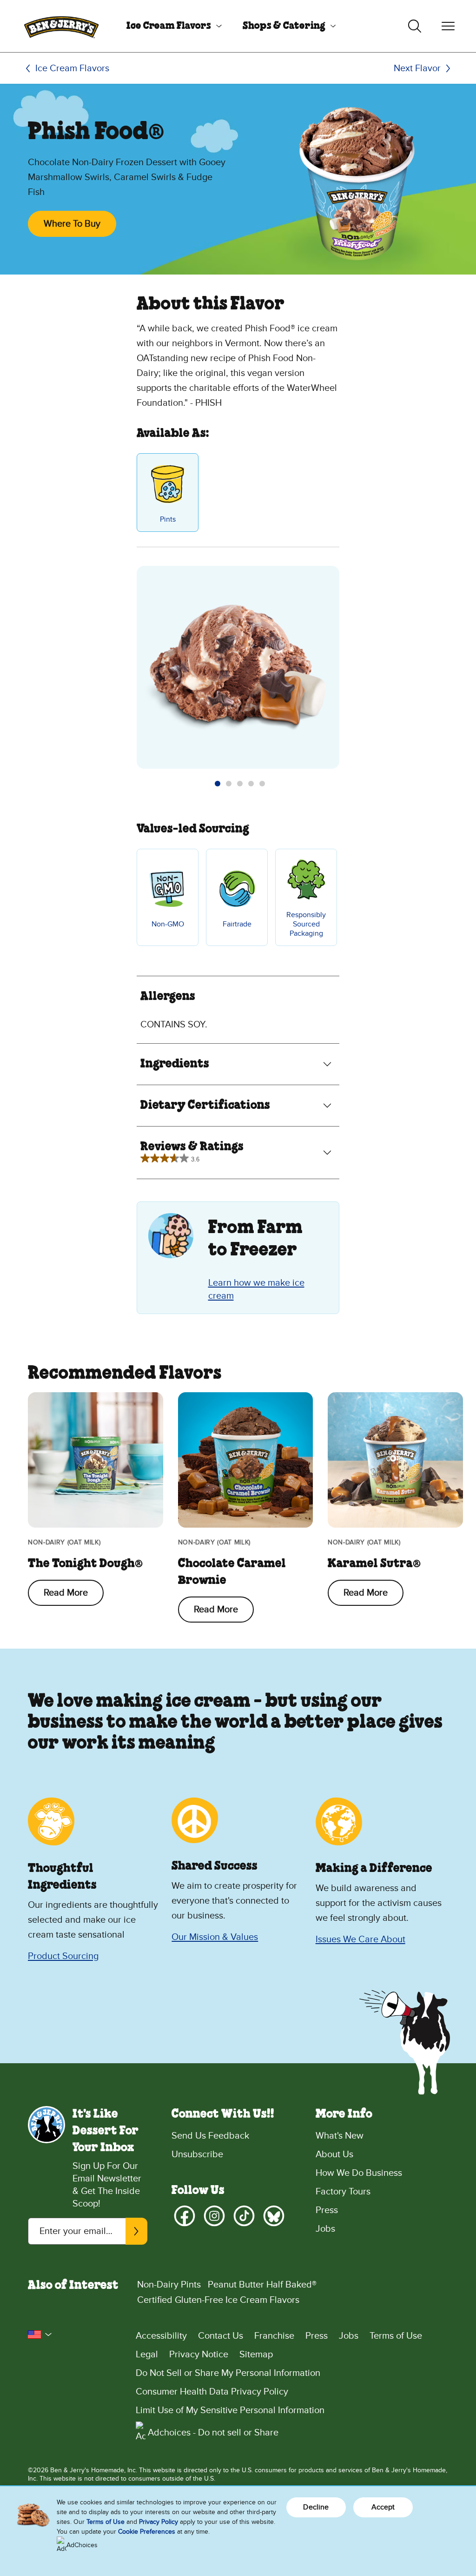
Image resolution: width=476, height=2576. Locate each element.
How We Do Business (359, 2173)
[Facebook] (185, 2216)
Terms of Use (396, 2336)
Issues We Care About (360, 1939)
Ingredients (175, 1064)
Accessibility (161, 2336)
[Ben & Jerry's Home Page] (61, 26)
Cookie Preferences (147, 2532)
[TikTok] (244, 2216)
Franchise (274, 2336)
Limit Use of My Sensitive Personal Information (230, 2410)
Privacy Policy (159, 2522)
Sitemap (256, 2355)
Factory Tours (343, 2192)
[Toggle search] (415, 26)
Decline (316, 2507)
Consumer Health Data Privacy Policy (212, 2392)
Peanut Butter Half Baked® (262, 2285)
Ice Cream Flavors (169, 26)
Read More (66, 1593)
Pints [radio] (168, 519)
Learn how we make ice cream (256, 1289)
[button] (218, 784)
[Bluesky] (274, 2216)
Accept (383, 2507)
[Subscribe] (136, 2231)
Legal (147, 2355)
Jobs (325, 2229)
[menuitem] (171, 26)
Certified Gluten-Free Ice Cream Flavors (218, 2300)
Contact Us (221, 2336)
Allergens (168, 997)
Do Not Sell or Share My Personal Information (228, 2373)
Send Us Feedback (210, 2136)
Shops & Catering (284, 26)
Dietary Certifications (205, 1106)
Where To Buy (72, 224)
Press (327, 2210)
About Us (334, 2154)
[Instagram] (214, 2216)
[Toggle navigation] (448, 26)
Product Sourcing (63, 1956)
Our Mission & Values (215, 1937)
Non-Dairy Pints (169, 2285)
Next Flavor (417, 68)
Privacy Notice (199, 2355)
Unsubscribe (197, 2154)
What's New (340, 2136)
